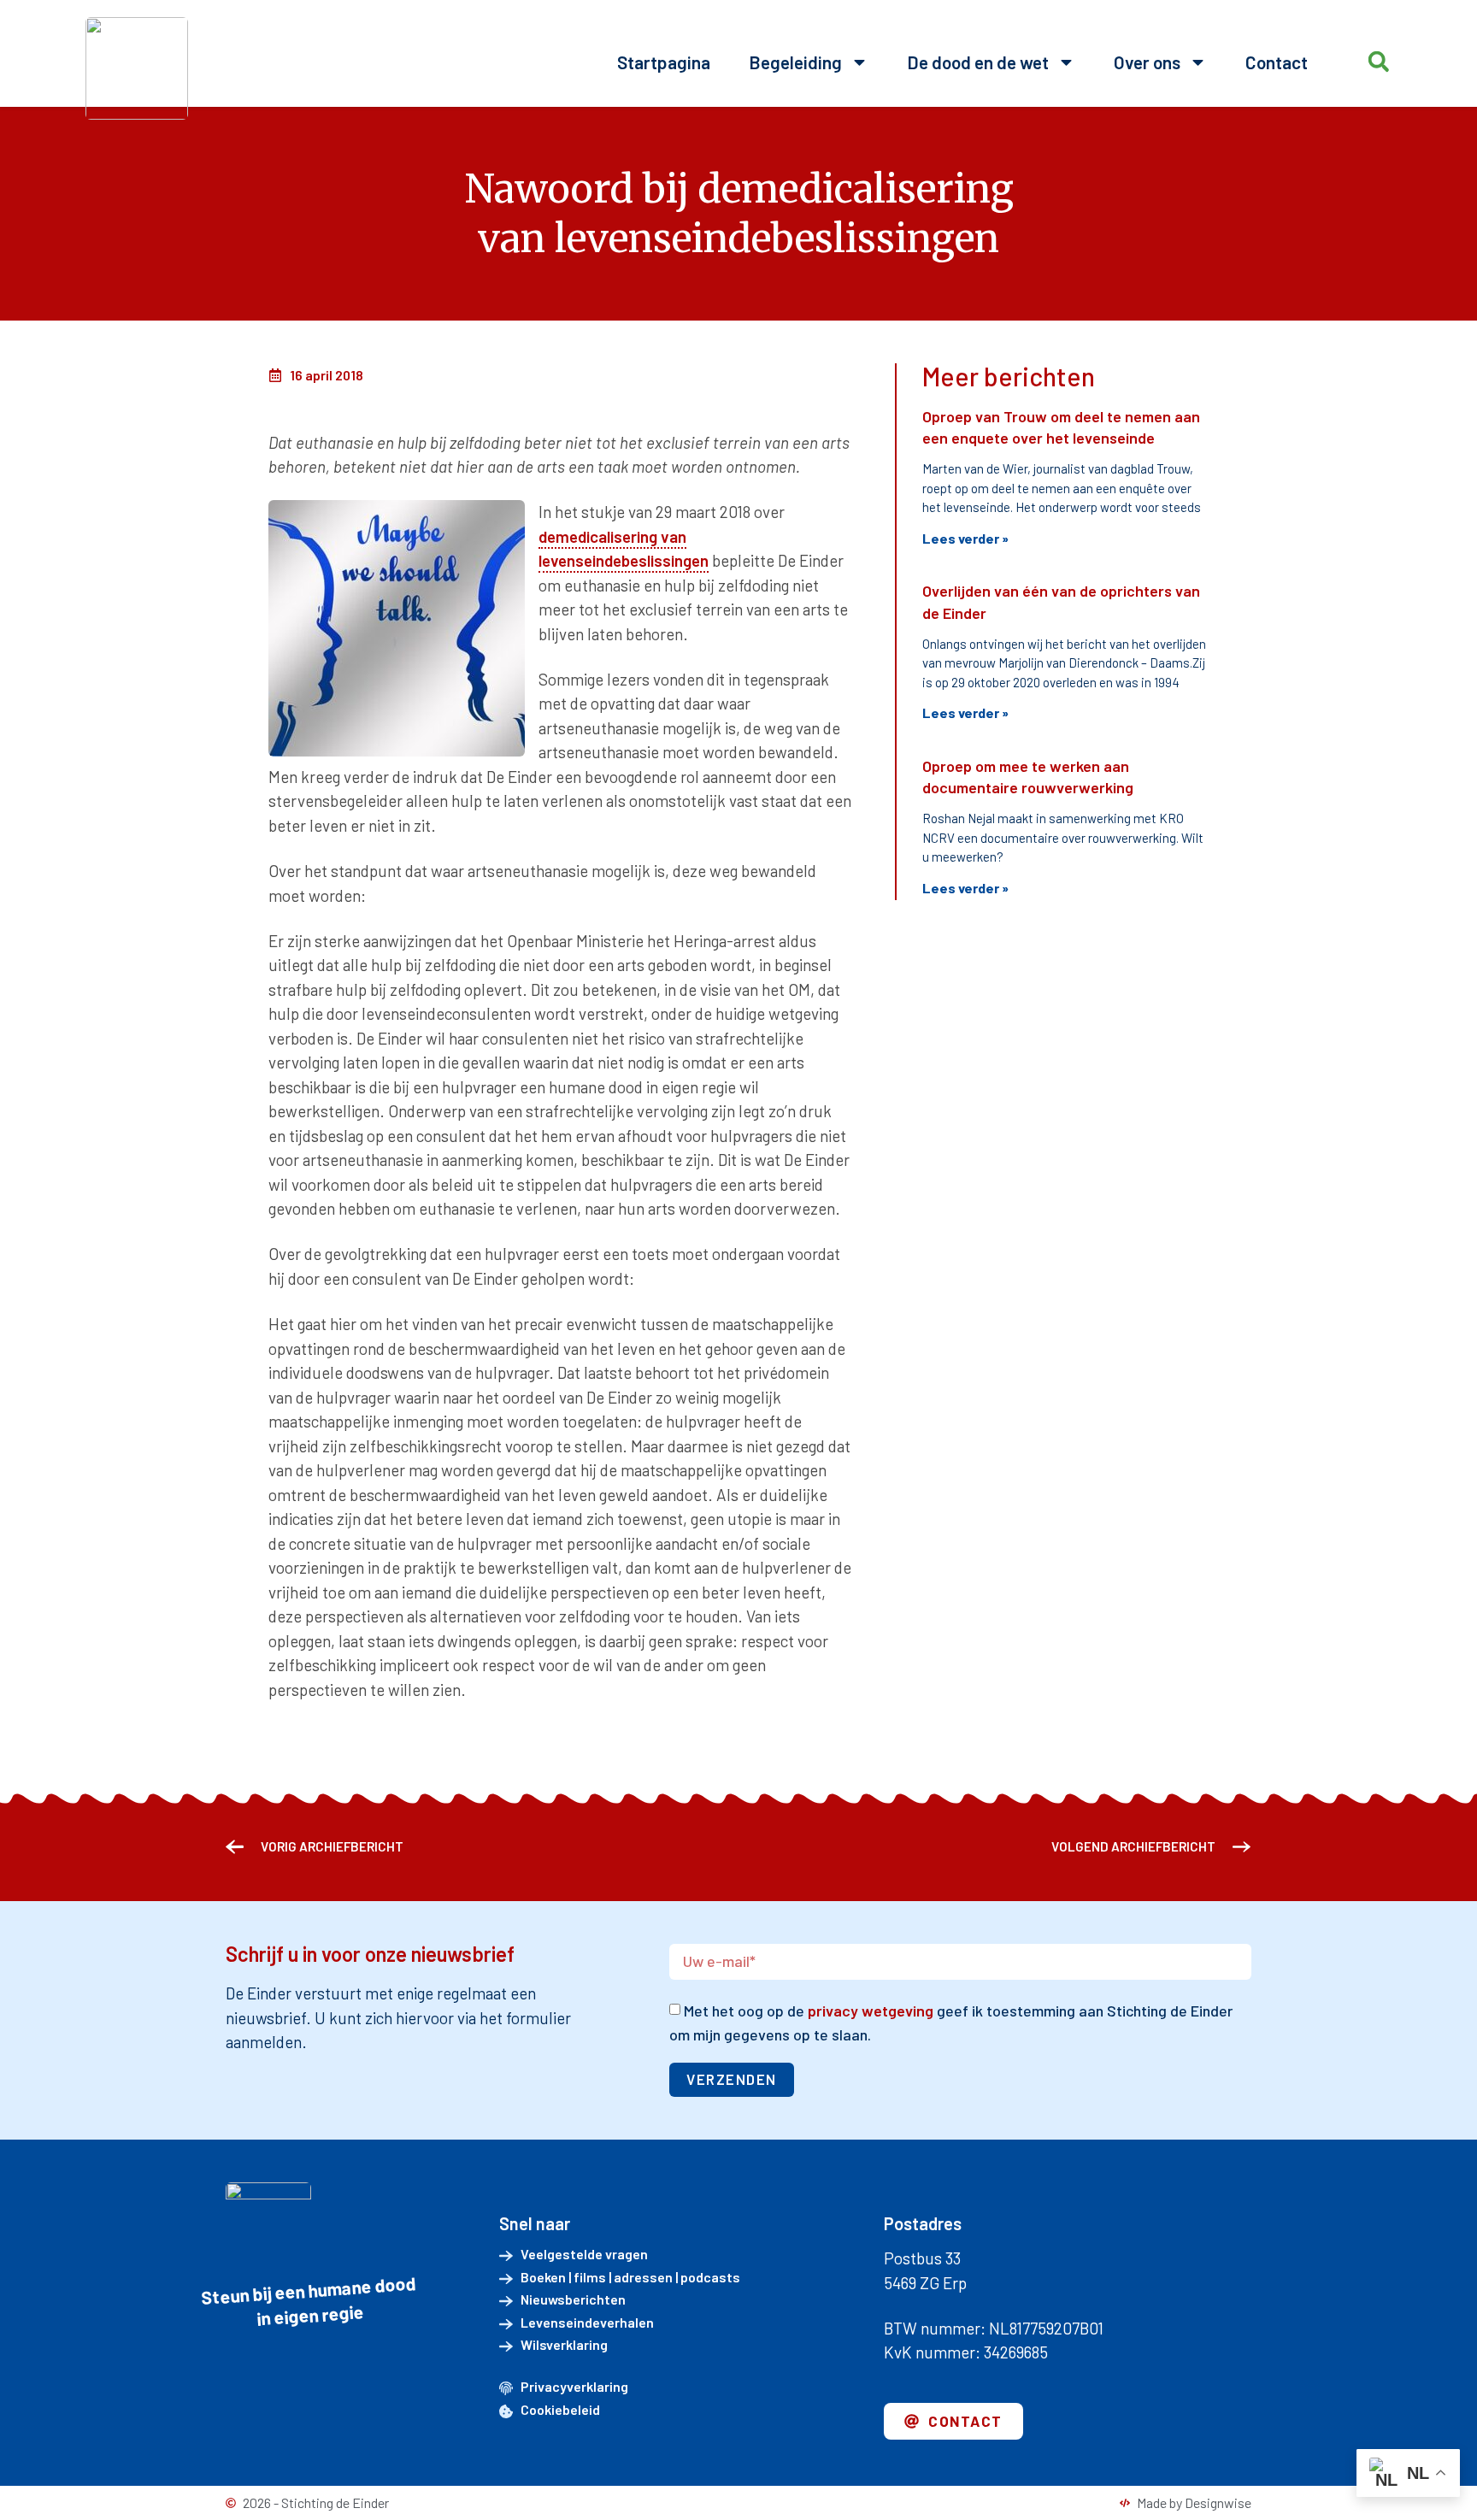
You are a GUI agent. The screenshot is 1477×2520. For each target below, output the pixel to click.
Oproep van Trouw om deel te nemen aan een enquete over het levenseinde (1061, 427)
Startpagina (664, 62)
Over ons (1147, 62)
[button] (1378, 62)
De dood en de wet (978, 62)
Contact (1277, 62)
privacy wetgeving (871, 2011)
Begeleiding (795, 62)
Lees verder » (965, 538)
